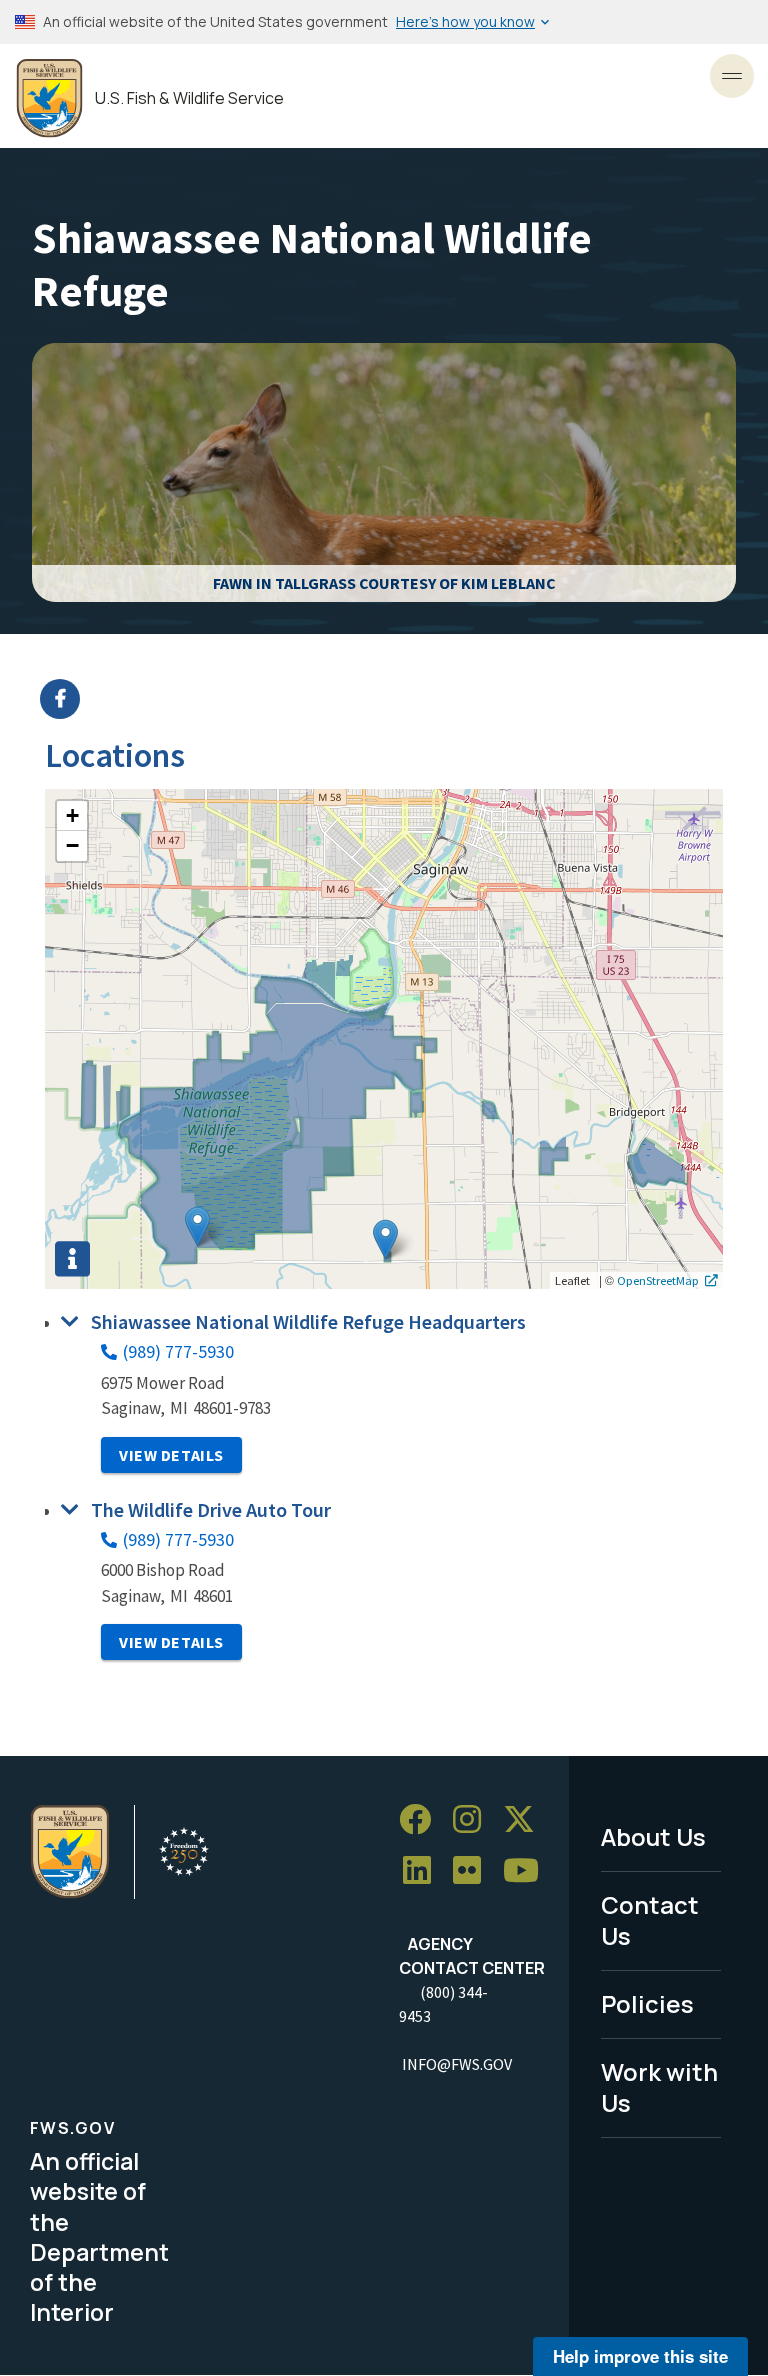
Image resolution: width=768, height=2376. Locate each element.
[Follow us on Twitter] (526, 1819)
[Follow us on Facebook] (422, 1819)
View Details (171, 1455)
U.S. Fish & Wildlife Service (189, 98)
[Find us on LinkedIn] (424, 1871)
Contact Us (650, 1920)
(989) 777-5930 (178, 1351)
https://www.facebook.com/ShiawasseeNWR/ (396, 699)
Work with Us (659, 2087)
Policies (647, 2003)
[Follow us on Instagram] (474, 1819)
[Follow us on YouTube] (528, 1871)
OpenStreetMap (658, 1280)
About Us (653, 1836)
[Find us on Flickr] (474, 1871)
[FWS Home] (49, 98)
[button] (385, 1239)
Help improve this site (640, 2356)
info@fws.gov (457, 2064)
